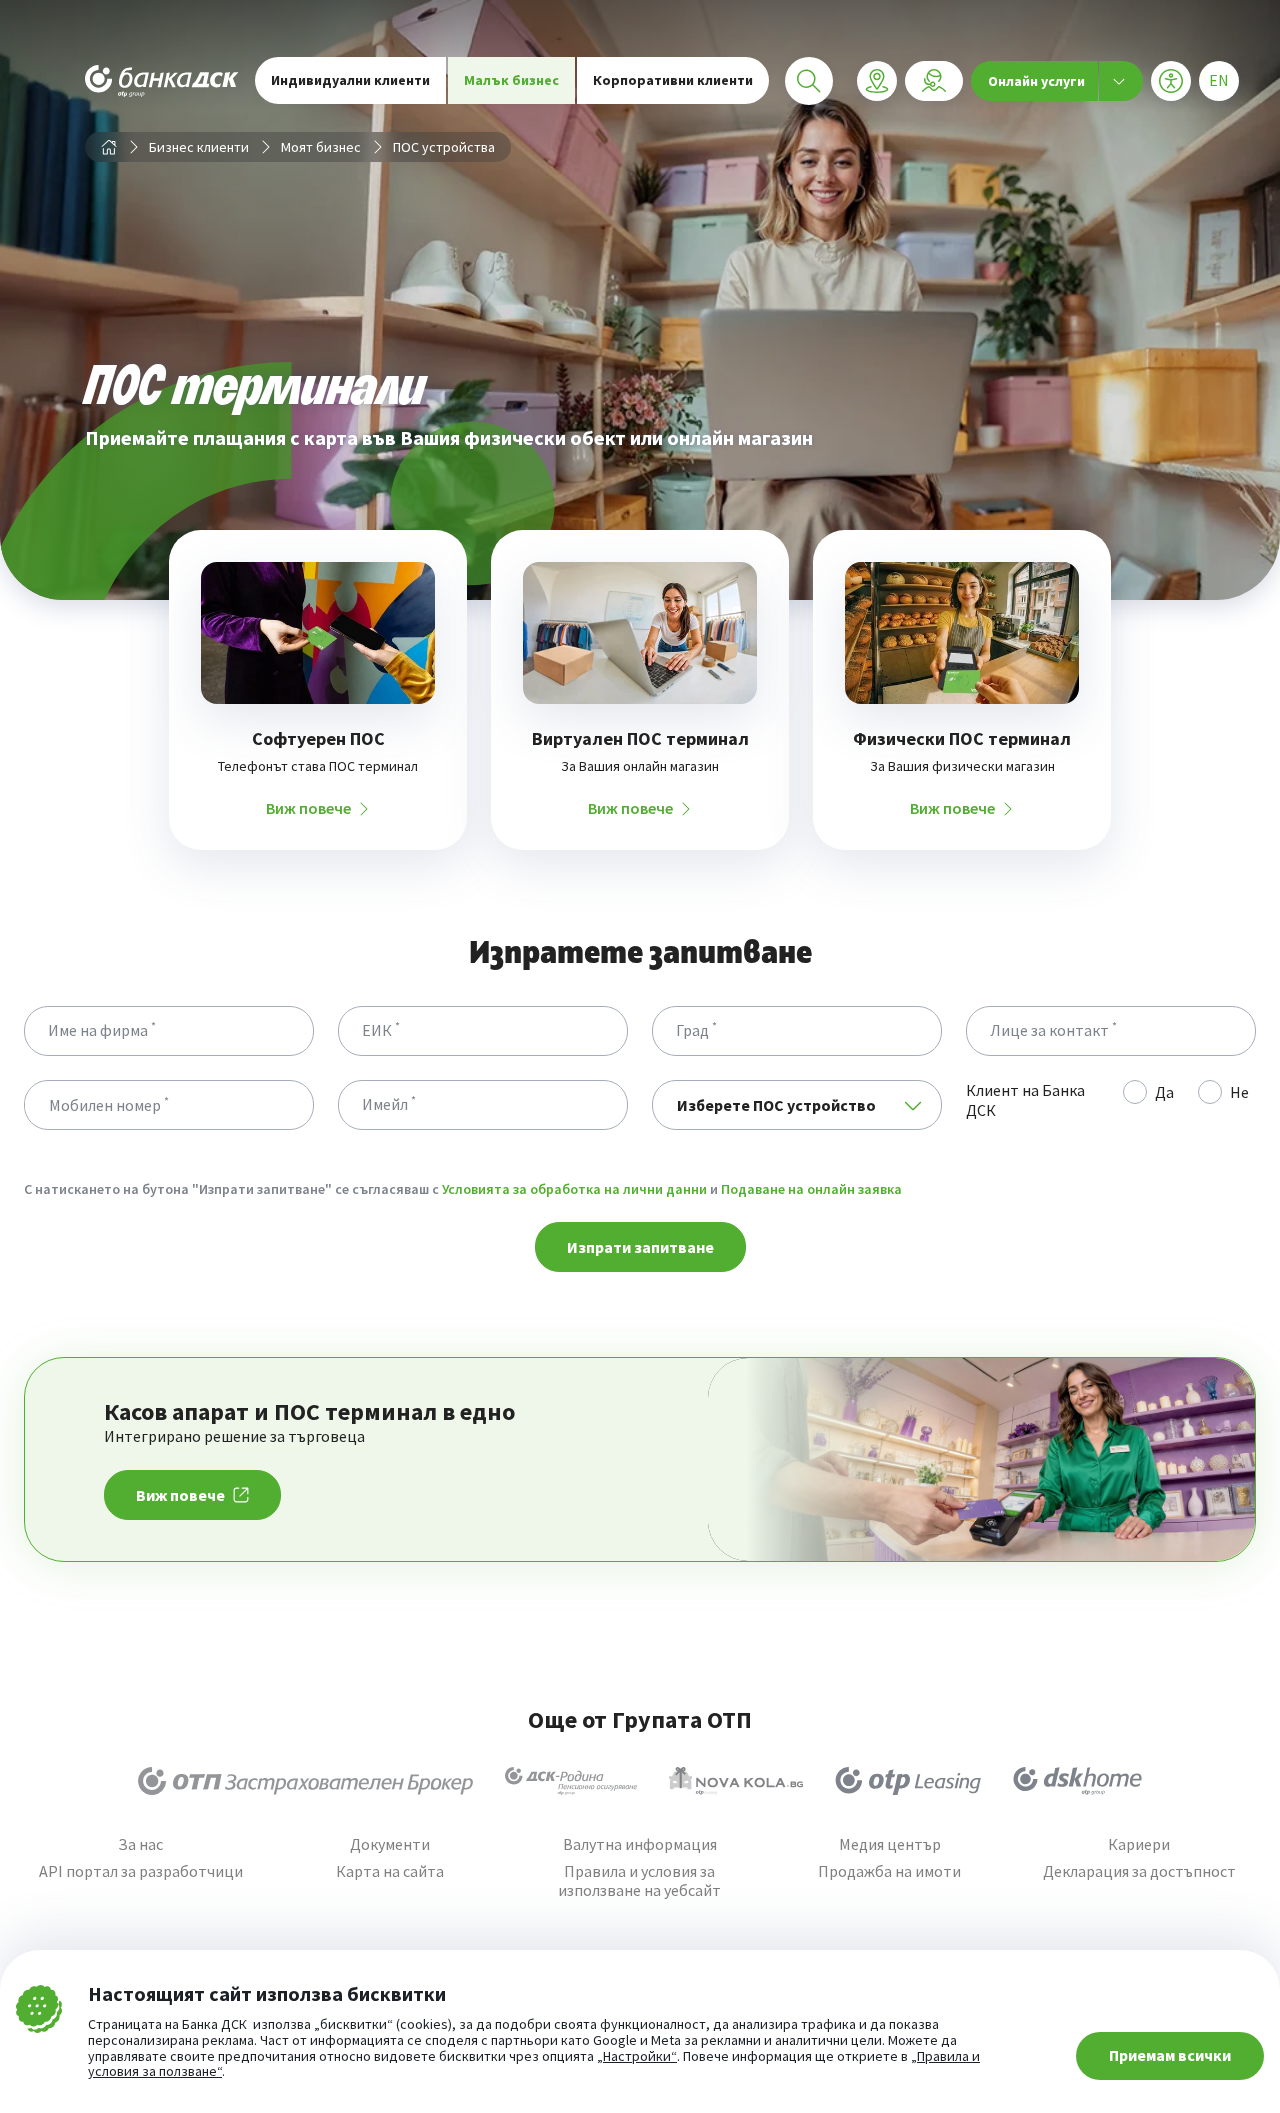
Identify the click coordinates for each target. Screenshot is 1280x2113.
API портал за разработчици (141, 1871)
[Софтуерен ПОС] (318, 633)
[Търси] (809, 81)
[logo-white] (162, 80)
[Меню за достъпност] (1171, 81)
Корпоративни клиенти (673, 80)
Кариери (1139, 1844)
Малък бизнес (511, 80)
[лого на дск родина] (571, 1781)
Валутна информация (640, 1844)
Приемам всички (1170, 2055)
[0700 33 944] (934, 81)
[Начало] (109, 147)
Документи (390, 1844)
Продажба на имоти (889, 1871)
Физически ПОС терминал (962, 739)
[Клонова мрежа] (877, 81)
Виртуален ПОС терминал (640, 739)
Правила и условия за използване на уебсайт (639, 1881)
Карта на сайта (390, 1871)
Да (1164, 1092)
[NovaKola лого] (736, 1781)
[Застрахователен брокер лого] (305, 1781)
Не (1239, 1092)
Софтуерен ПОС (318, 739)
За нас (140, 1844)
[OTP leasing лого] (908, 1781)
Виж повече (308, 808)
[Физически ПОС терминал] (962, 633)
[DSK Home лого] (1077, 1781)
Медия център (890, 1844)
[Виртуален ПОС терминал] (640, 633)
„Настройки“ (637, 2057)
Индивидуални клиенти (350, 80)
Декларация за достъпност (1139, 1871)
